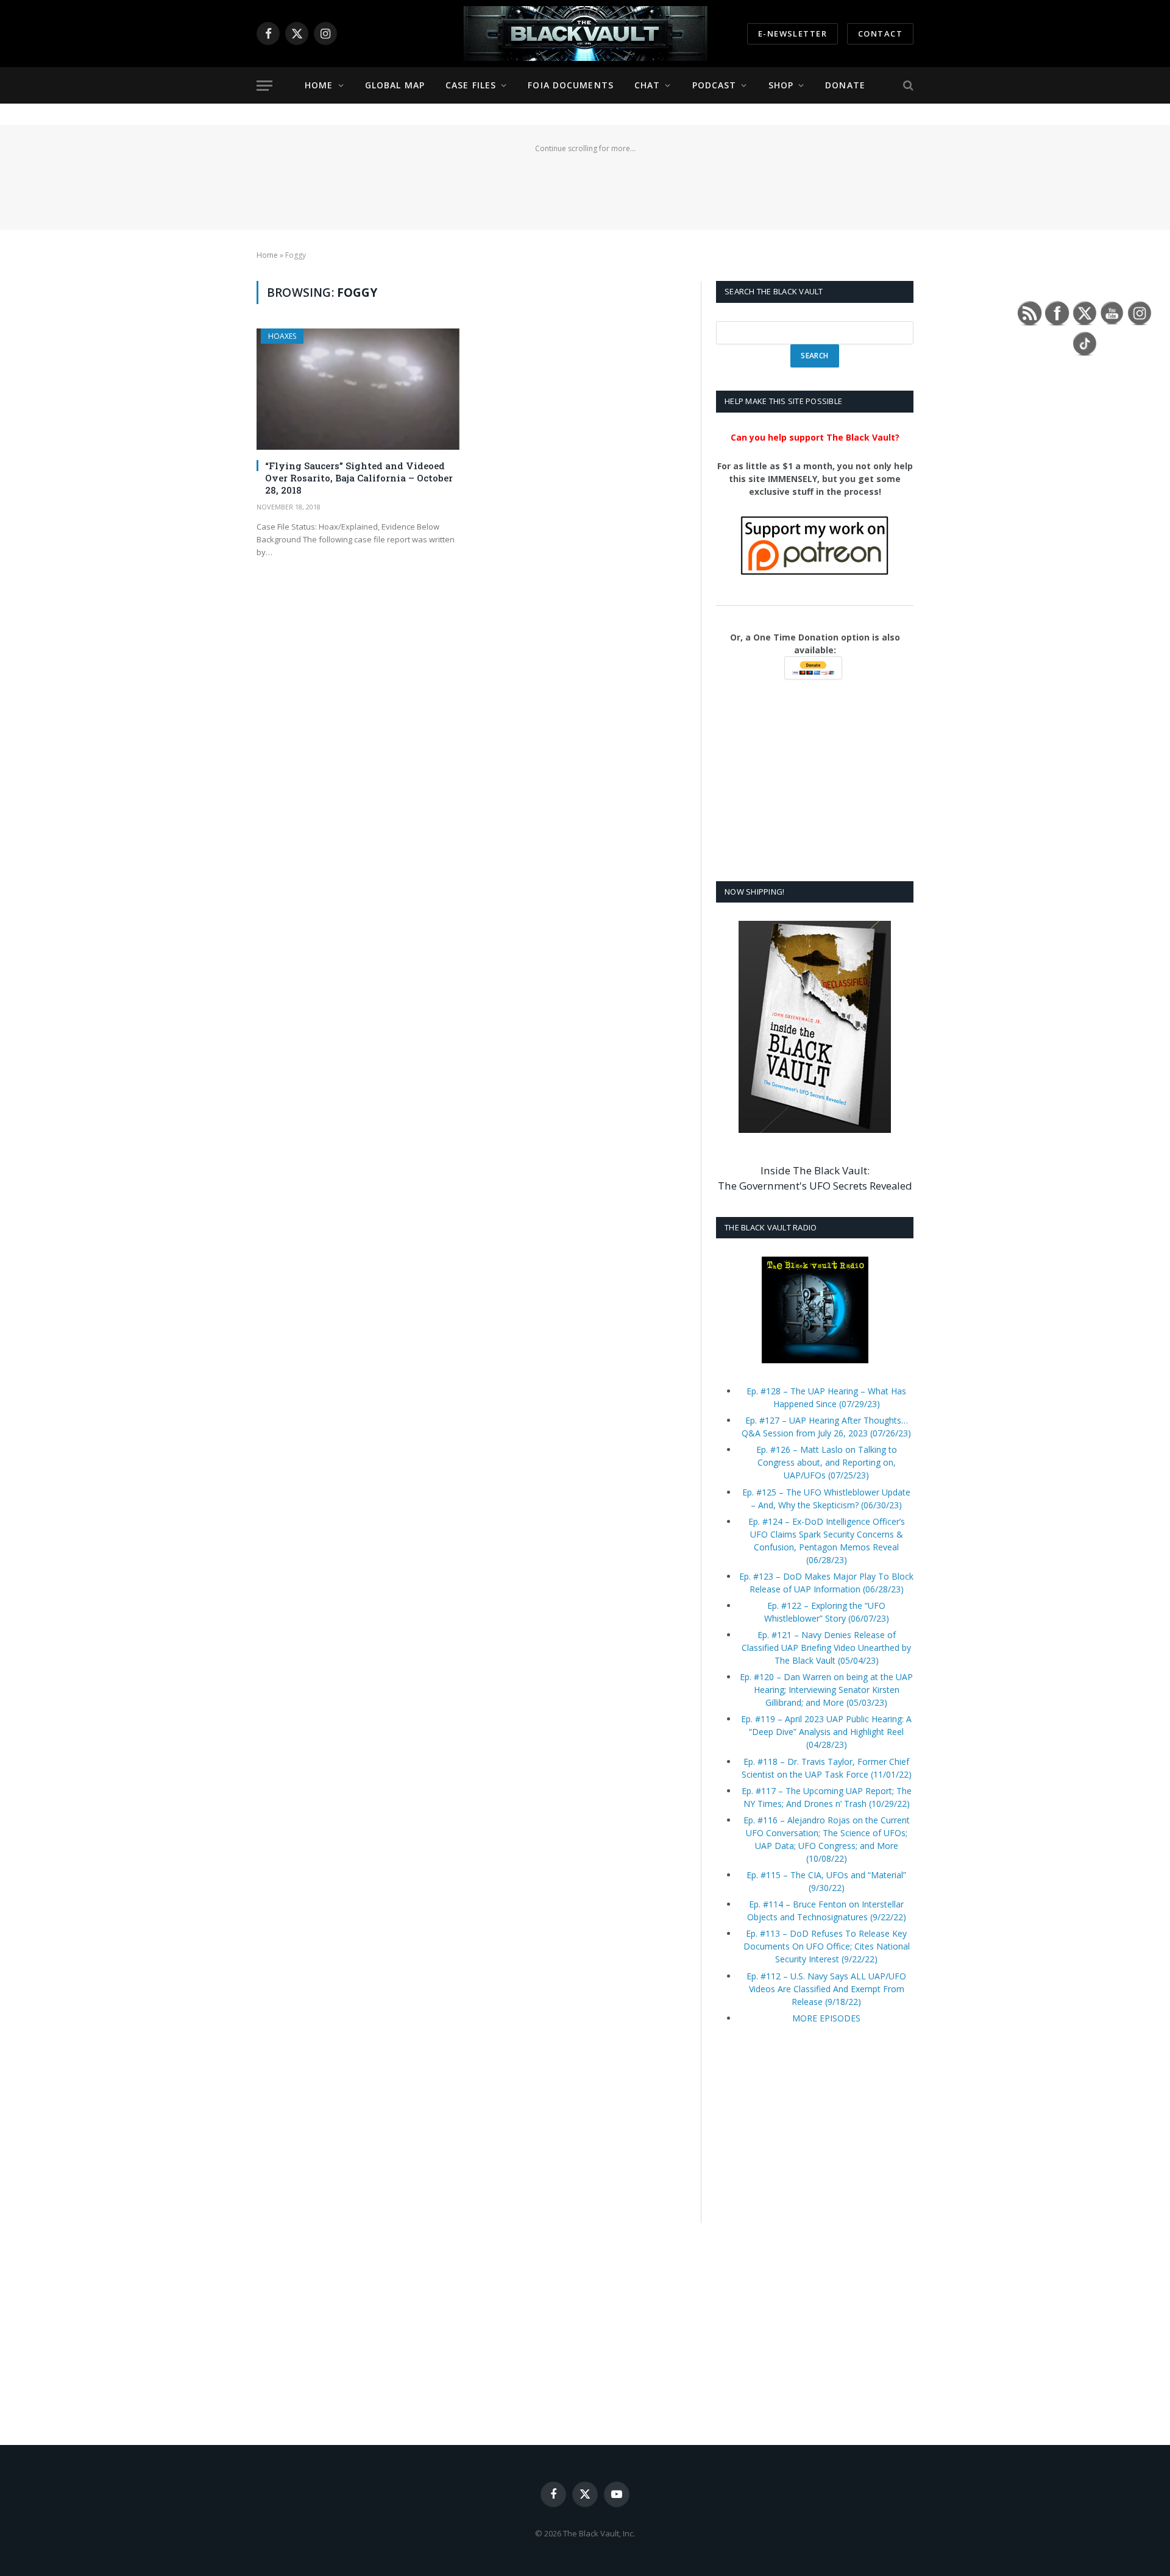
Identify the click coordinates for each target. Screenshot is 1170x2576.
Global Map (395, 85)
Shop (781, 85)
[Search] (907, 86)
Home (319, 85)
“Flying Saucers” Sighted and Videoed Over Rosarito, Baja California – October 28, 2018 (359, 478)
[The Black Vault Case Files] (585, 34)
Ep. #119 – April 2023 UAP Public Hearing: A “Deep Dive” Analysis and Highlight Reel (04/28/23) (826, 1732)
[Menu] (264, 86)
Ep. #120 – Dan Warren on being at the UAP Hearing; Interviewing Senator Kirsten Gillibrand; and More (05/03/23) (826, 1690)
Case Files (471, 85)
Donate (845, 85)
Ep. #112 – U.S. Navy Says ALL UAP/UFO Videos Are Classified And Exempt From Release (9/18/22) (826, 1989)
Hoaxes (282, 336)
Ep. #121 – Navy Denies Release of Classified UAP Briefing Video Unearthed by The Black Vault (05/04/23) (826, 1648)
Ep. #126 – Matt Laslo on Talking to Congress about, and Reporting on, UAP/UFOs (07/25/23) (827, 1462)
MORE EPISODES (826, 2018)
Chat (647, 85)
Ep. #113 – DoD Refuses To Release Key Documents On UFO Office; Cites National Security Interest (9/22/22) (827, 1946)
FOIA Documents (571, 85)
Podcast (714, 85)
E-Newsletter (792, 34)
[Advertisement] (585, 184)
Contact (880, 34)
